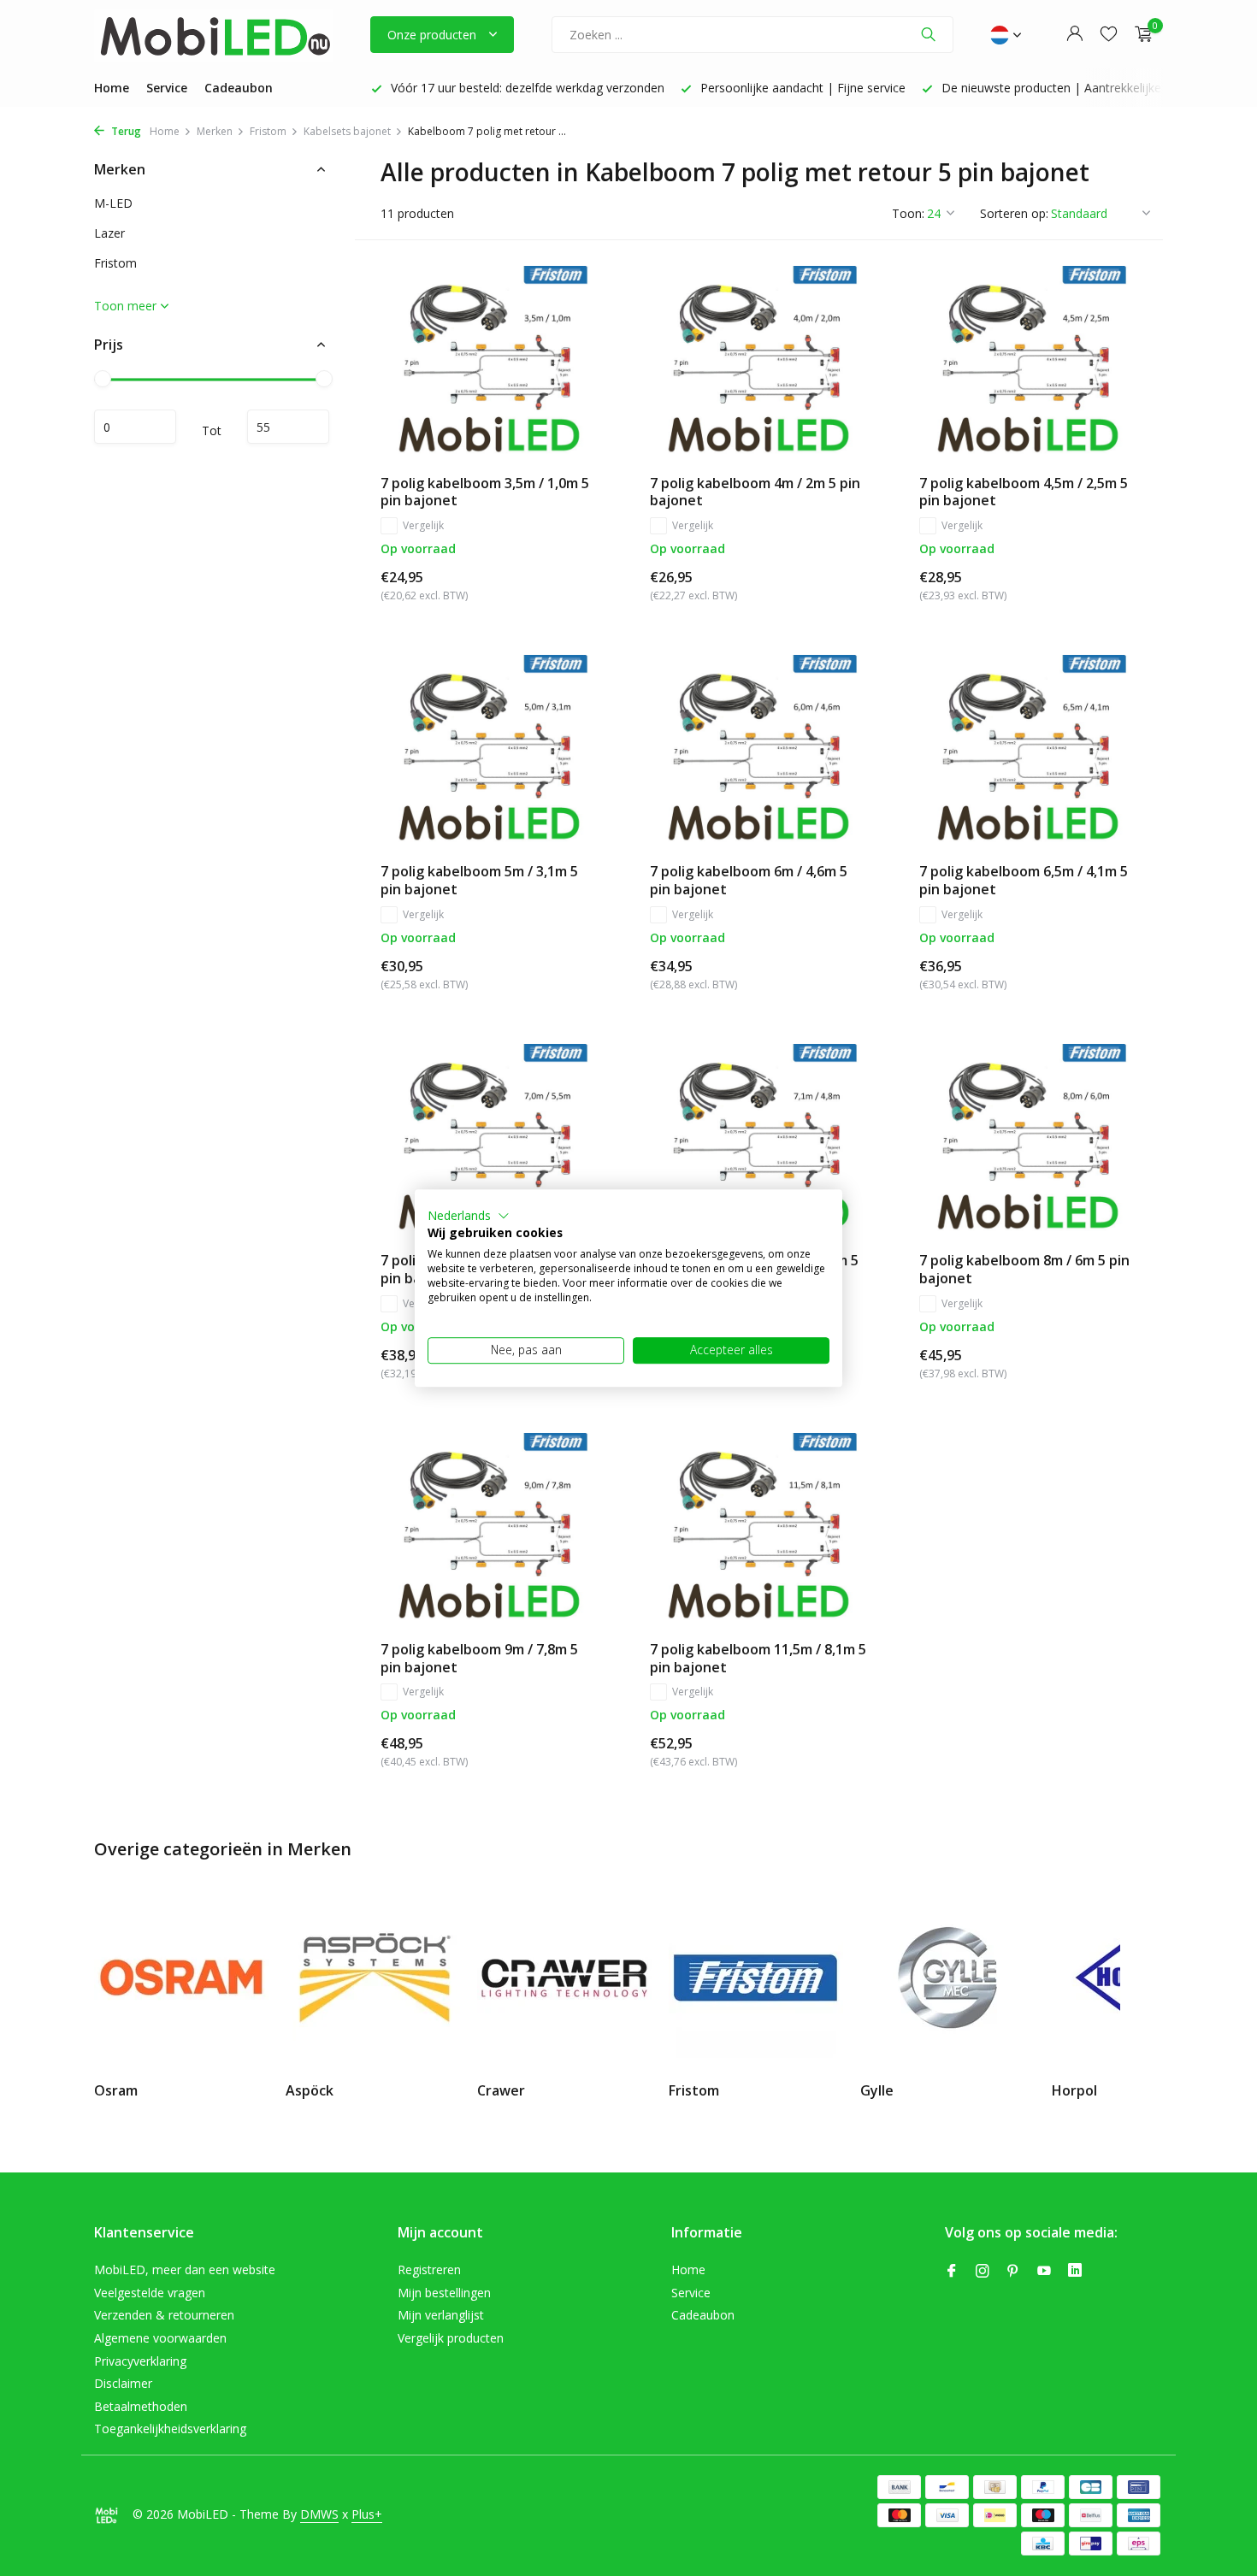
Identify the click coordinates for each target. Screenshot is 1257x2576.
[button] (469, 1216)
